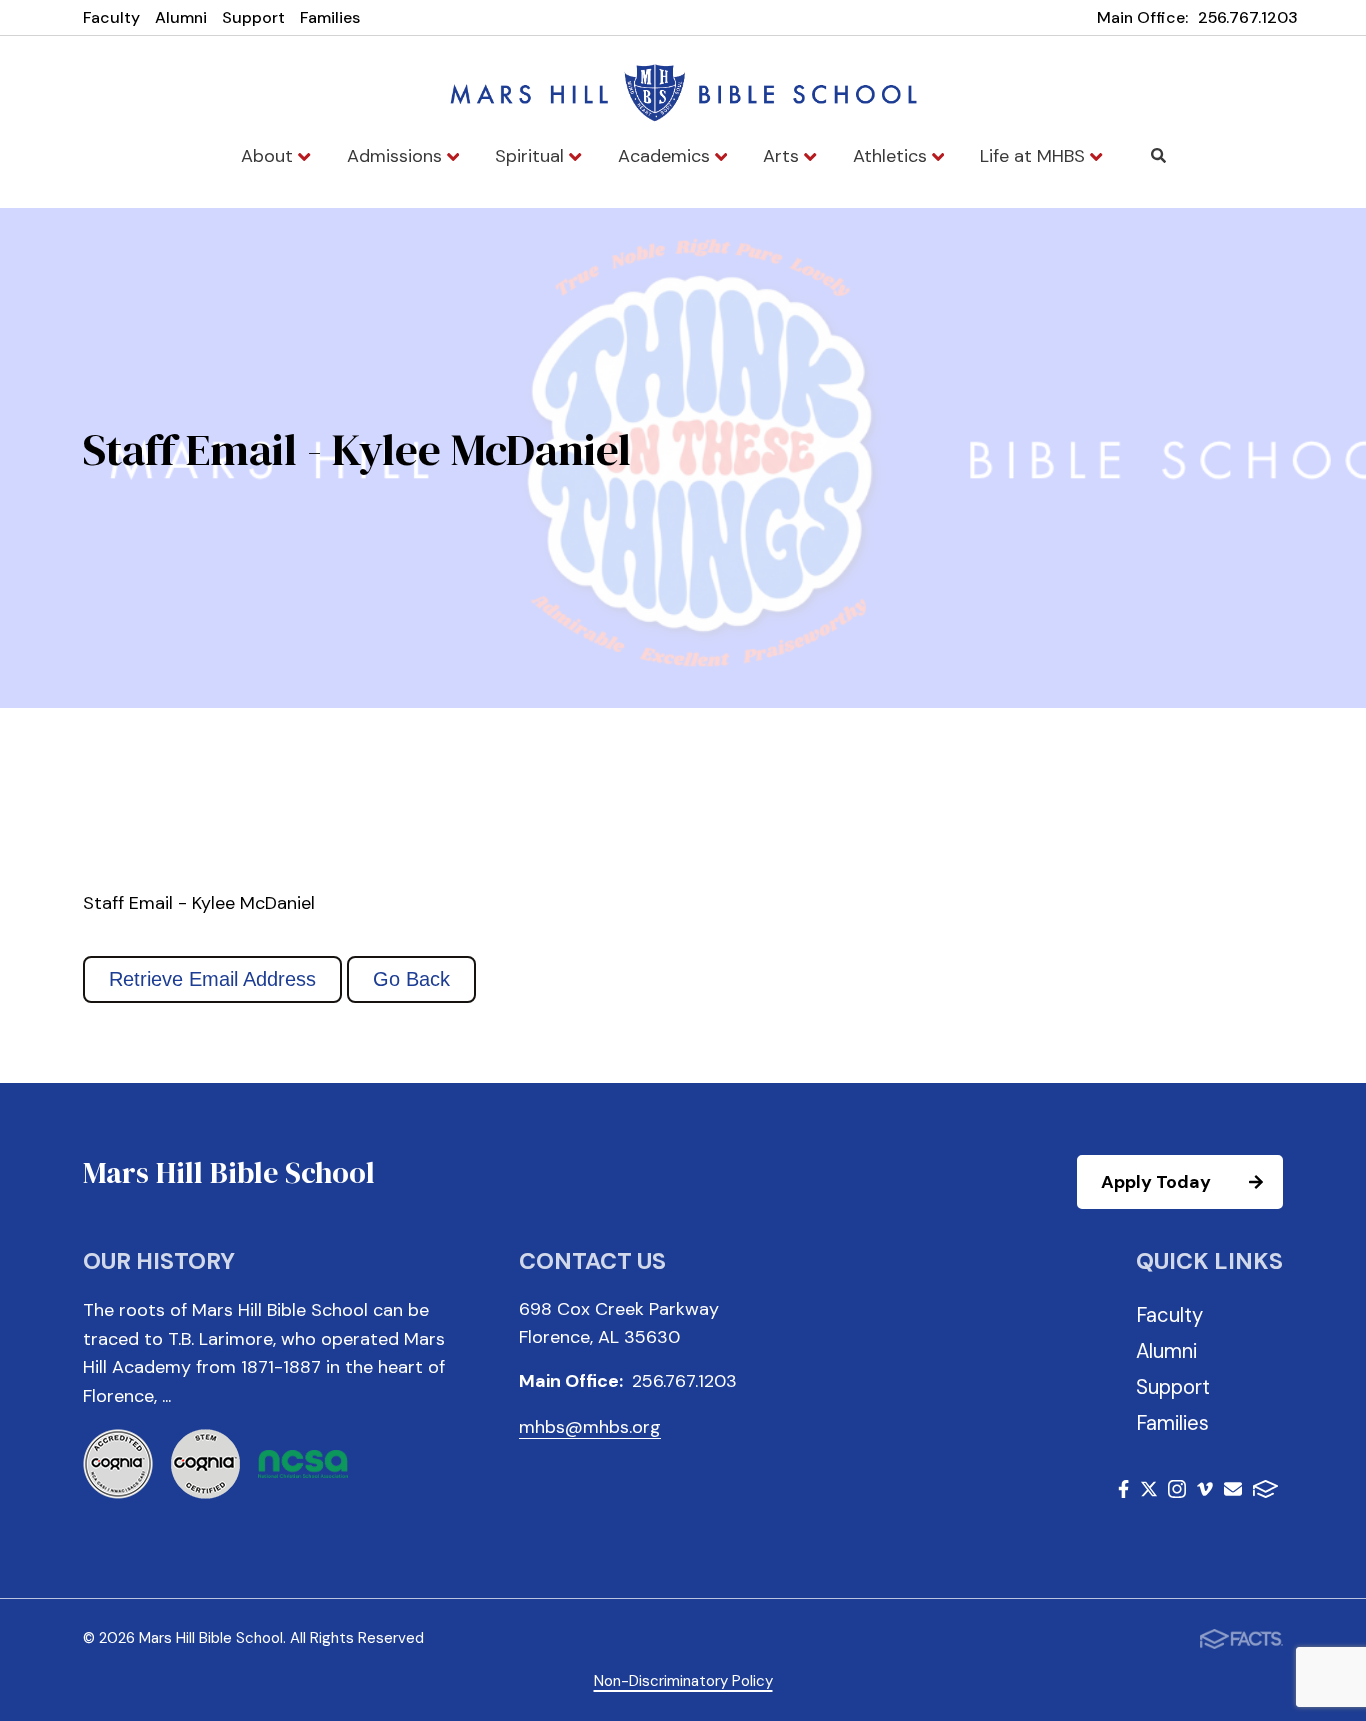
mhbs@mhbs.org (590, 1427)
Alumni (181, 17)
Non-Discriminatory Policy (683, 1681)
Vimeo (1205, 1492)
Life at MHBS (1035, 156)
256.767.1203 (1248, 17)
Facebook (1123, 1492)
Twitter (1149, 1492)
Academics (666, 156)
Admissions (397, 156)
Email (1233, 1492)
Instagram (1177, 1492)
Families (330, 17)
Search (1159, 156)
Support (253, 17)
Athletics (892, 156)
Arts (783, 156)
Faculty (111, 17)
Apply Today (1156, 1182)
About (269, 156)
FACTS (1265, 1492)
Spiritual (532, 156)
